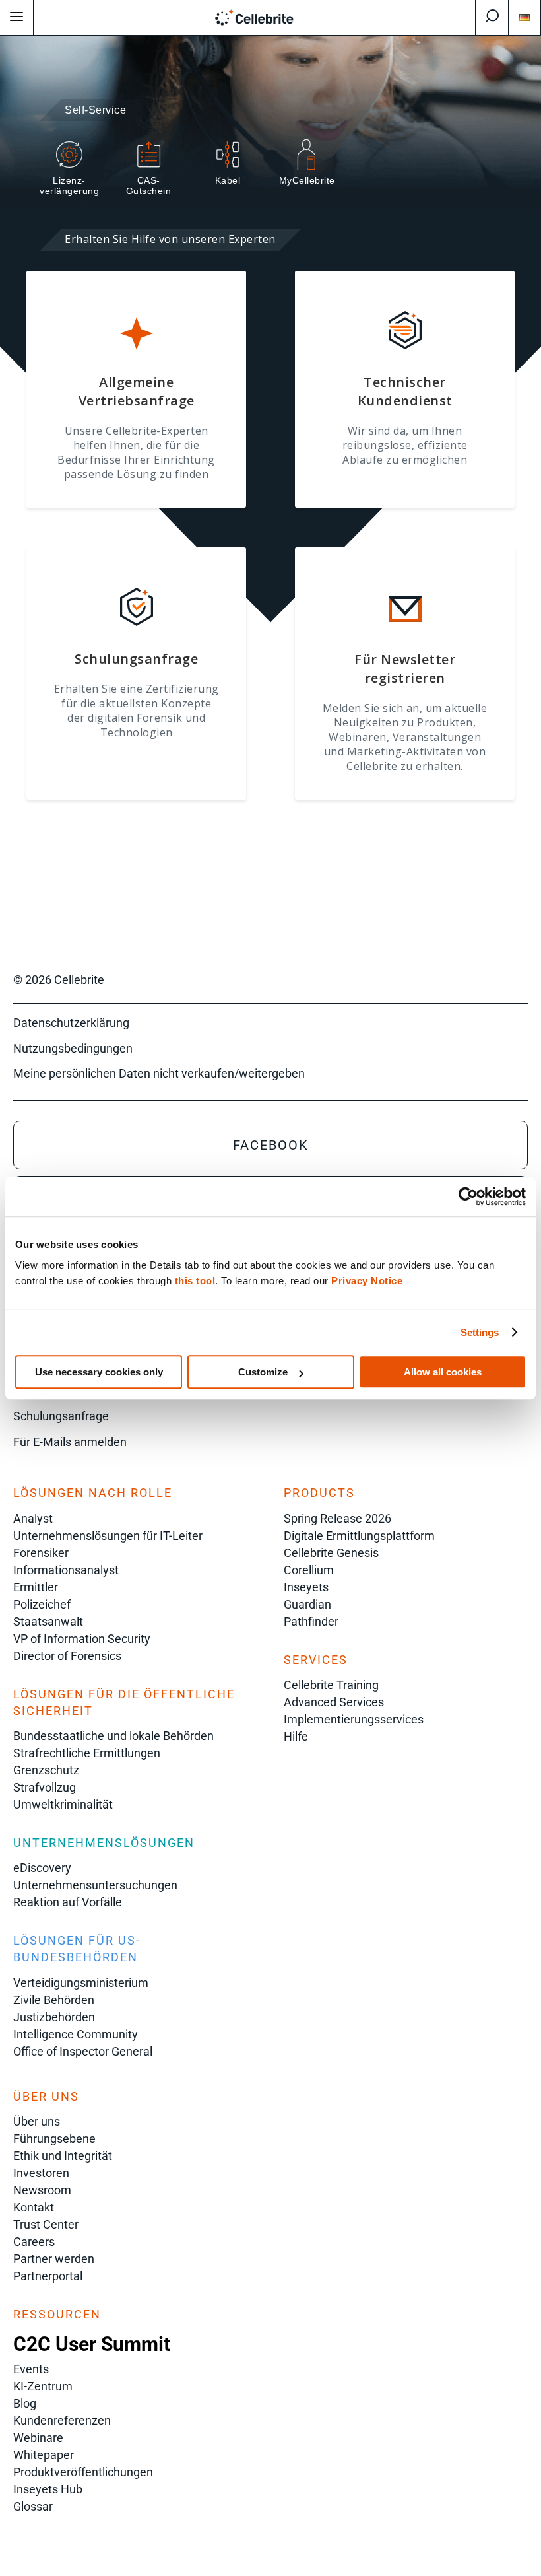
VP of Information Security (82, 1639)
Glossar (33, 2506)
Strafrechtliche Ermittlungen (87, 1753)
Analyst (33, 1518)
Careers (34, 2242)
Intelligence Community (76, 2034)
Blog (25, 2403)
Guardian (307, 1604)
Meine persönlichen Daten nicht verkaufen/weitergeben (159, 1073)
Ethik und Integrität (63, 2156)
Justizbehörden (54, 2017)
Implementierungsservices (354, 1719)
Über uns (37, 2121)
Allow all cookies (443, 1372)
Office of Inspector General (83, 2051)
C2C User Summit (92, 2344)
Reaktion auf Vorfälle (68, 1902)
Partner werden (54, 2259)
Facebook (271, 1145)
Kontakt (34, 2207)
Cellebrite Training (331, 1685)
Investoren (41, 2173)
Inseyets (306, 1587)
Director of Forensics (67, 1656)
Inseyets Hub (48, 2489)
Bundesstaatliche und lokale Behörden (113, 1736)
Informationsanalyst (66, 1570)
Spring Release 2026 (337, 1518)
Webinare (38, 2438)
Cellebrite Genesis (331, 1553)
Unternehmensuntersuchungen (95, 1885)
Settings (480, 1332)
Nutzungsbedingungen (73, 1048)
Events (31, 2369)
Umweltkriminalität (63, 1804)
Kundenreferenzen (62, 2420)
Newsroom (42, 2190)
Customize (263, 1372)
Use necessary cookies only (99, 1372)
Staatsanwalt (48, 1621)
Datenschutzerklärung (71, 1023)
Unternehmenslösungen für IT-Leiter (108, 1536)
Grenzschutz (46, 1770)
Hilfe (296, 1736)
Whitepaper (44, 2455)
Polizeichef (42, 1604)
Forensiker (41, 1553)
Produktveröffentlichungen (83, 2472)
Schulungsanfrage (61, 1416)
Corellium (309, 1570)
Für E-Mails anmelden (70, 1442)
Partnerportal (48, 2276)
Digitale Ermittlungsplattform (359, 1536)
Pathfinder (311, 1621)
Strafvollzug (45, 1787)
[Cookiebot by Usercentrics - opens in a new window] (468, 1197)
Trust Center (46, 2224)
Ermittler (36, 1587)
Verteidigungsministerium (81, 1983)
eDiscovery (42, 1868)
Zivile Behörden (54, 2000)
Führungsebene (54, 2139)
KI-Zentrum (43, 2386)
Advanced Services (334, 1702)
